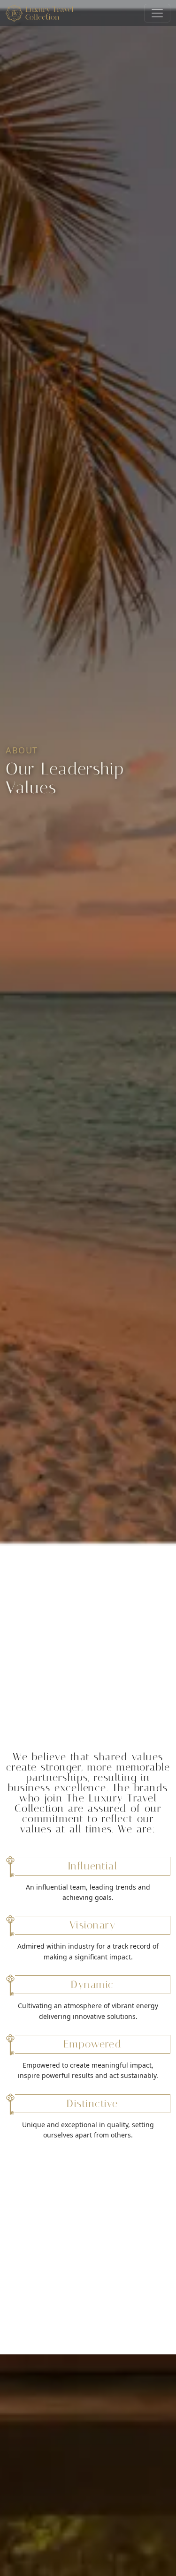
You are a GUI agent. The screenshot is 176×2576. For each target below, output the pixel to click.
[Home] (43, 13)
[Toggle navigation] (157, 13)
